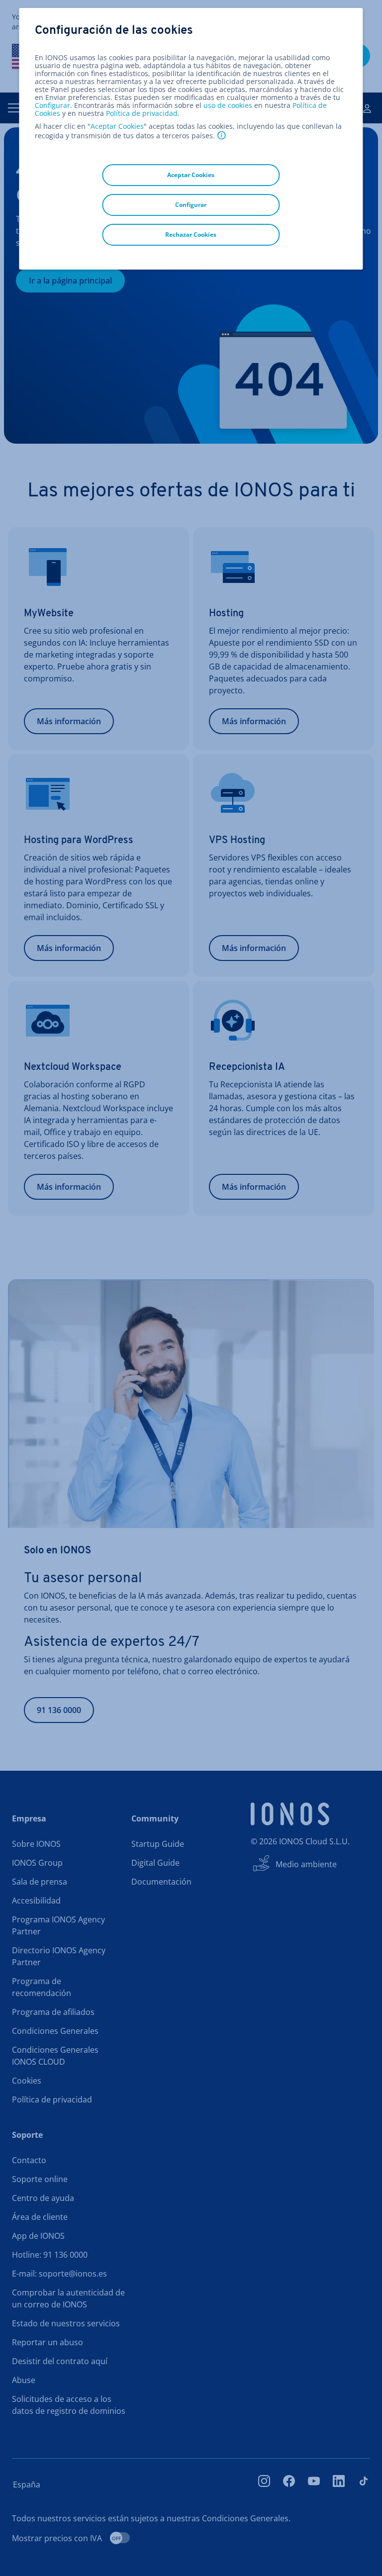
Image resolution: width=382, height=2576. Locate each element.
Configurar (52, 105)
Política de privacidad (142, 113)
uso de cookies (227, 105)
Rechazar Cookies (191, 235)
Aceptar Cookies (117, 126)
